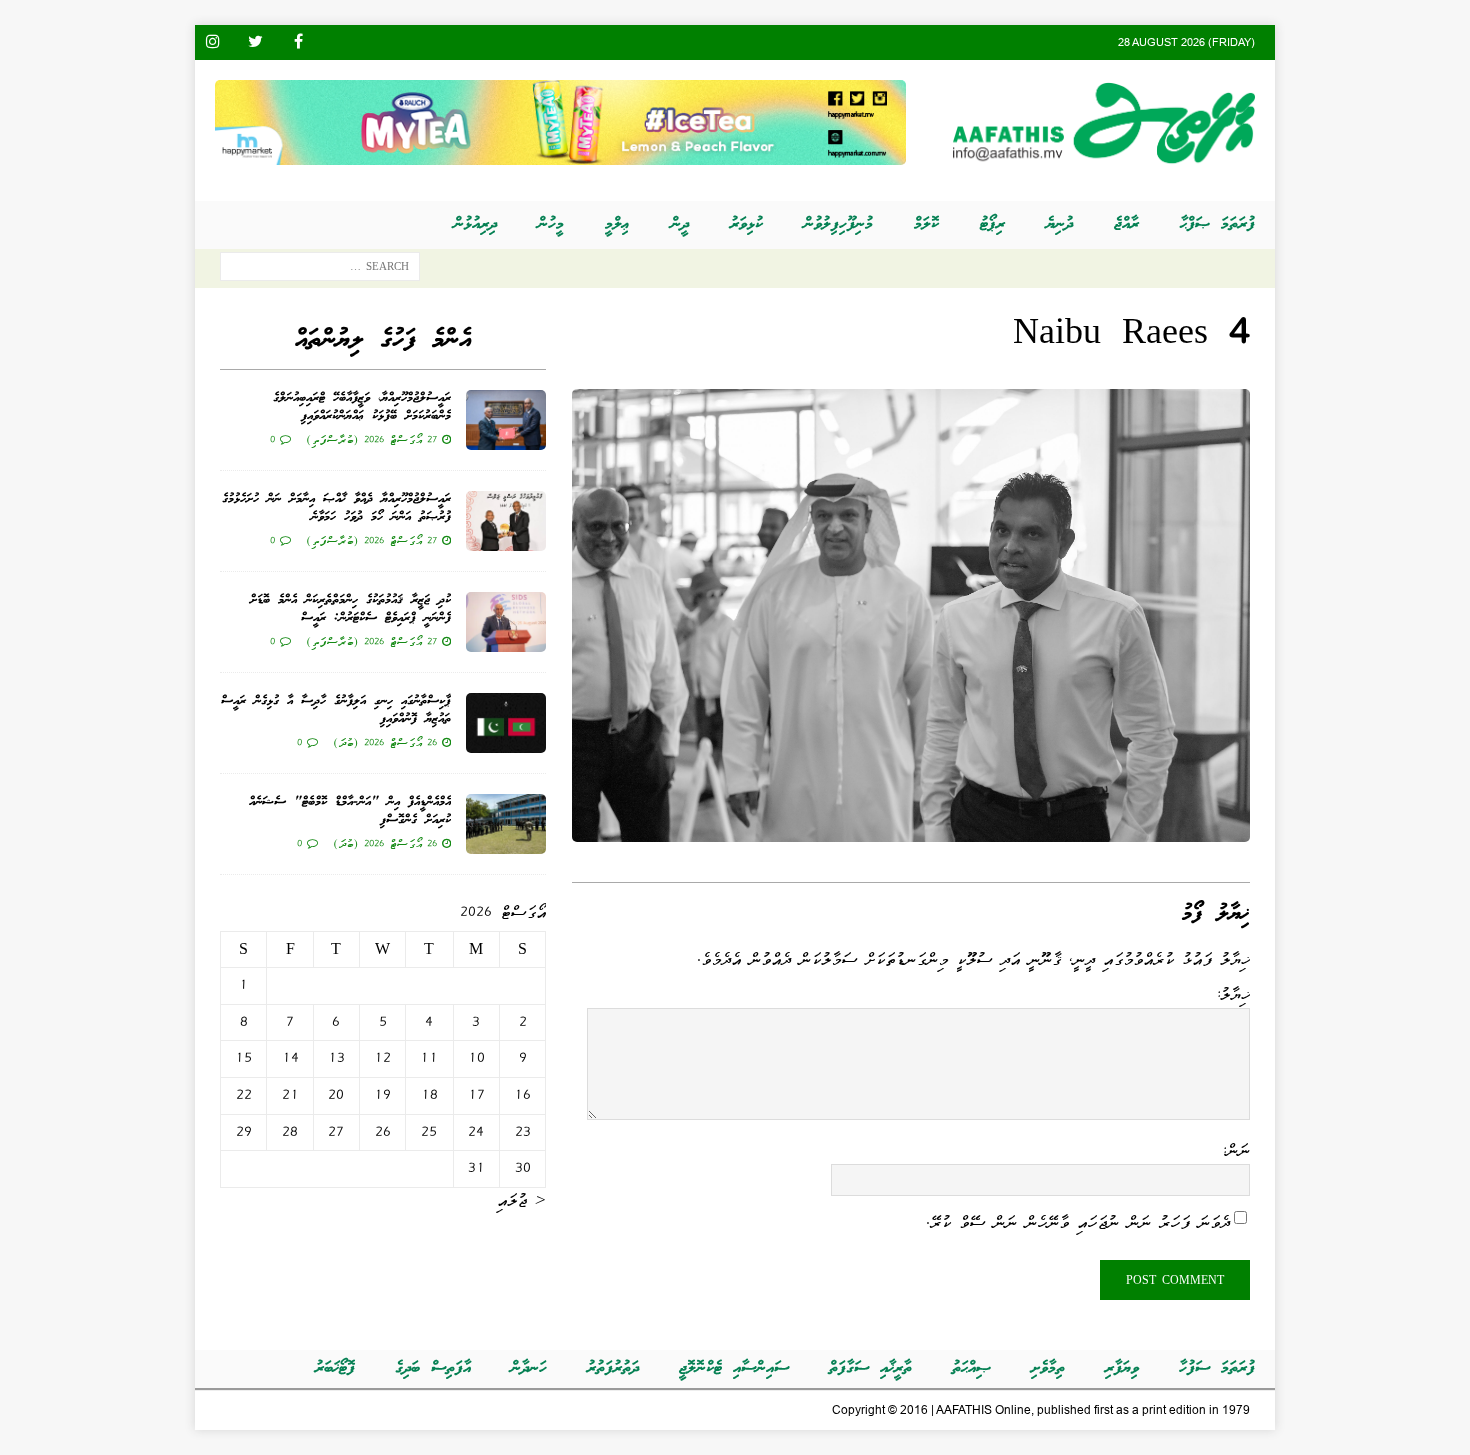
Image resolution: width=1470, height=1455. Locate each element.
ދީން (680, 224)
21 (290, 1095)
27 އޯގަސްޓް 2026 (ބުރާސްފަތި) (371, 439)
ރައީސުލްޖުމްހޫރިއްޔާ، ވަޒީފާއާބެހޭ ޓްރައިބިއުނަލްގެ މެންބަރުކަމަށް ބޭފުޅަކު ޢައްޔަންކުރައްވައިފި (362, 407)
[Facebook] (298, 42)
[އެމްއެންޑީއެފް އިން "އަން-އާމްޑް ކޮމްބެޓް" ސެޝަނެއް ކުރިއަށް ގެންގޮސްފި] (506, 824)
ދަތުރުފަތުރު (613, 1368)
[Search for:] (320, 271)
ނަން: (1235, 1150)
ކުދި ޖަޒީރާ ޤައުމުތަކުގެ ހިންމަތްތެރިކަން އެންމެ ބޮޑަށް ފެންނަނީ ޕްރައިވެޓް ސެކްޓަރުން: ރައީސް (350, 609)
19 (382, 1095)
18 (429, 1095)
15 (243, 1058)
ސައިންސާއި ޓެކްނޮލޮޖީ (734, 1368)
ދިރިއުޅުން (475, 224)
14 (290, 1058)
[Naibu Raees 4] (911, 828)
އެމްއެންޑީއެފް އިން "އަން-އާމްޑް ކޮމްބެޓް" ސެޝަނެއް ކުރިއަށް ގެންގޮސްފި (350, 811)
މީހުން (551, 224)
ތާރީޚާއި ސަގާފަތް (870, 1368)
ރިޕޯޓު (992, 224)
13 (336, 1058)
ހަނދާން (529, 1368)
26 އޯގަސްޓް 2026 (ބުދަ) (385, 742)
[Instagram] (212, 42)
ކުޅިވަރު (746, 224)
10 (476, 1058)
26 (383, 1132)
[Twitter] (255, 42)
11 (429, 1058)
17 (476, 1095)
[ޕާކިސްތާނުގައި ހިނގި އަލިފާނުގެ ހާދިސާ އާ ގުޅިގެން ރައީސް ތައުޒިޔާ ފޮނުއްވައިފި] (506, 723)
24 (476, 1132)
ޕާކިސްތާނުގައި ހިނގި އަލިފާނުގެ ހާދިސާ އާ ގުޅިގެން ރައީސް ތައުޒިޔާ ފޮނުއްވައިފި (336, 710)
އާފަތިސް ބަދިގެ (433, 1368)
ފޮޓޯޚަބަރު (335, 1368)
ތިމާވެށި (1048, 1368)
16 (522, 1095)
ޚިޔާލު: (1232, 994)
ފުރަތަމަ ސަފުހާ (1217, 1368)
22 (244, 1095)
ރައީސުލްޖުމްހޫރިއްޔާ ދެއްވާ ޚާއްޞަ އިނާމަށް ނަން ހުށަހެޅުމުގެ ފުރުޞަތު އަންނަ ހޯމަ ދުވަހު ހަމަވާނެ (336, 508)
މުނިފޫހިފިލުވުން (838, 224)
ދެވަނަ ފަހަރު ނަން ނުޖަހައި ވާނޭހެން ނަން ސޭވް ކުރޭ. (1078, 1221)
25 (429, 1132)
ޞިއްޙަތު (971, 1368)
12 (382, 1058)
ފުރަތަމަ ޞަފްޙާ (1217, 224)
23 (523, 1132)
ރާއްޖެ (1126, 224)
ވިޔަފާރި (1122, 1368)
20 (336, 1095)
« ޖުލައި (521, 1200)
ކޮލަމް (926, 224)
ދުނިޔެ (1059, 224)
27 (336, 1132)
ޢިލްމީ (617, 224)
